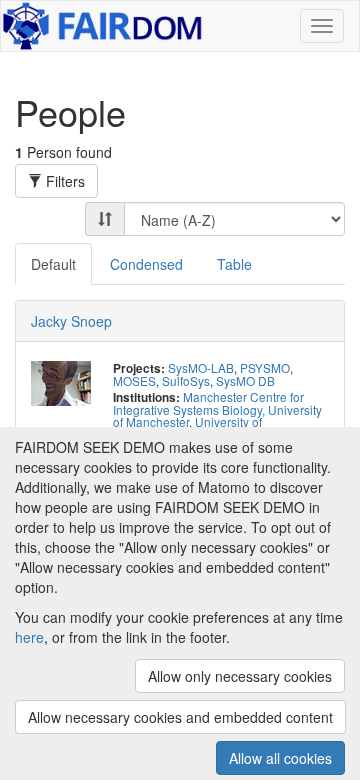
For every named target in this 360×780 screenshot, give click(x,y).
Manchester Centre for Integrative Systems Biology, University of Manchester (217, 409)
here (29, 637)
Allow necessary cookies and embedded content (180, 717)
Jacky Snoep (71, 321)
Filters (63, 181)
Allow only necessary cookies (240, 676)
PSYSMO (265, 367)
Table (234, 264)
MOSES (134, 380)
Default (53, 264)
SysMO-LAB (201, 367)
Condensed (146, 264)
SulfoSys (186, 380)
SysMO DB (245, 380)
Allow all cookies (280, 758)
